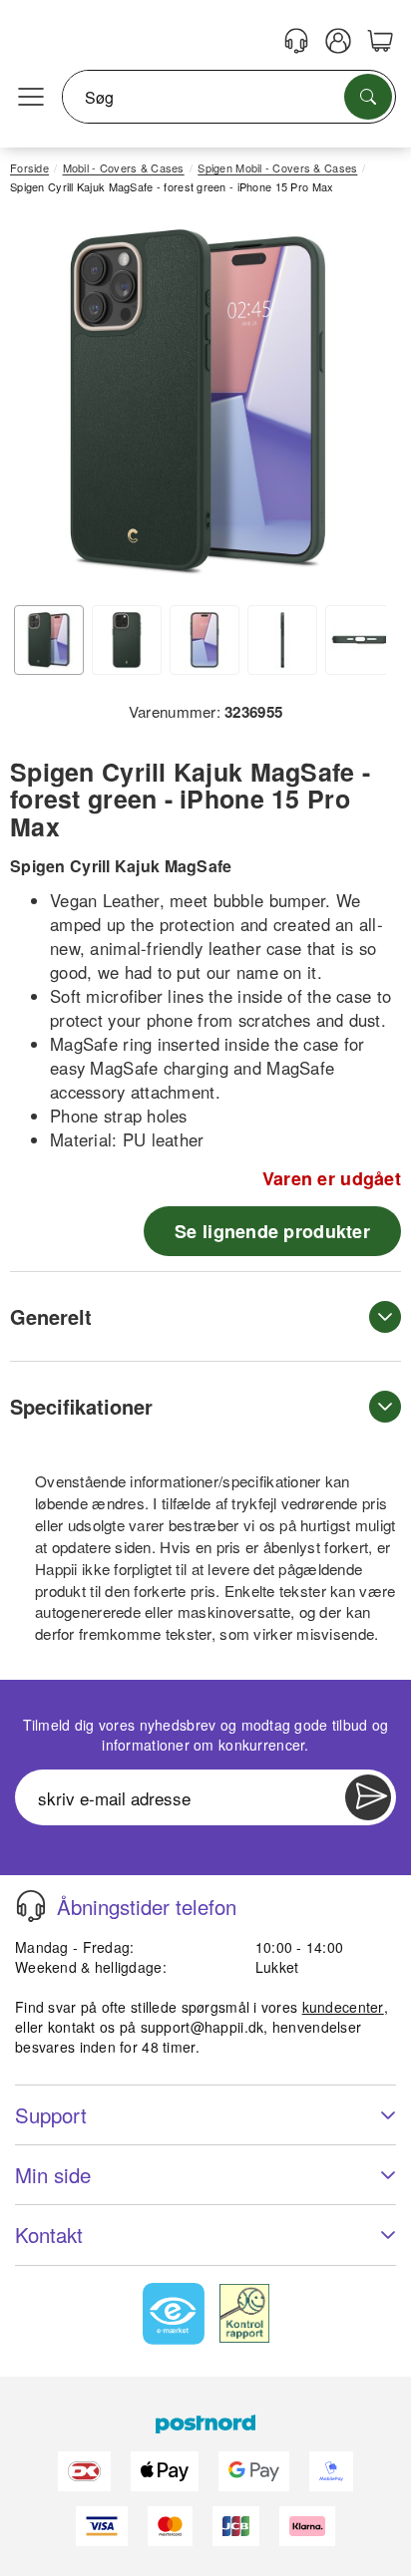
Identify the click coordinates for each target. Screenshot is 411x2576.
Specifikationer (81, 1406)
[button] (198, 402)
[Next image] (356, 408)
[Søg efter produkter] (368, 97)
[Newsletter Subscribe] (368, 1797)
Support (51, 2115)
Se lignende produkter (272, 1231)
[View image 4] (282, 640)
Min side (53, 2175)
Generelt (51, 1316)
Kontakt (49, 2235)
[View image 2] (127, 640)
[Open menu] (31, 98)
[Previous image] (40, 408)
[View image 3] (205, 640)
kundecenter (343, 2007)
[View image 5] (360, 640)
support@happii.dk (203, 2027)
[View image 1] (49, 640)
